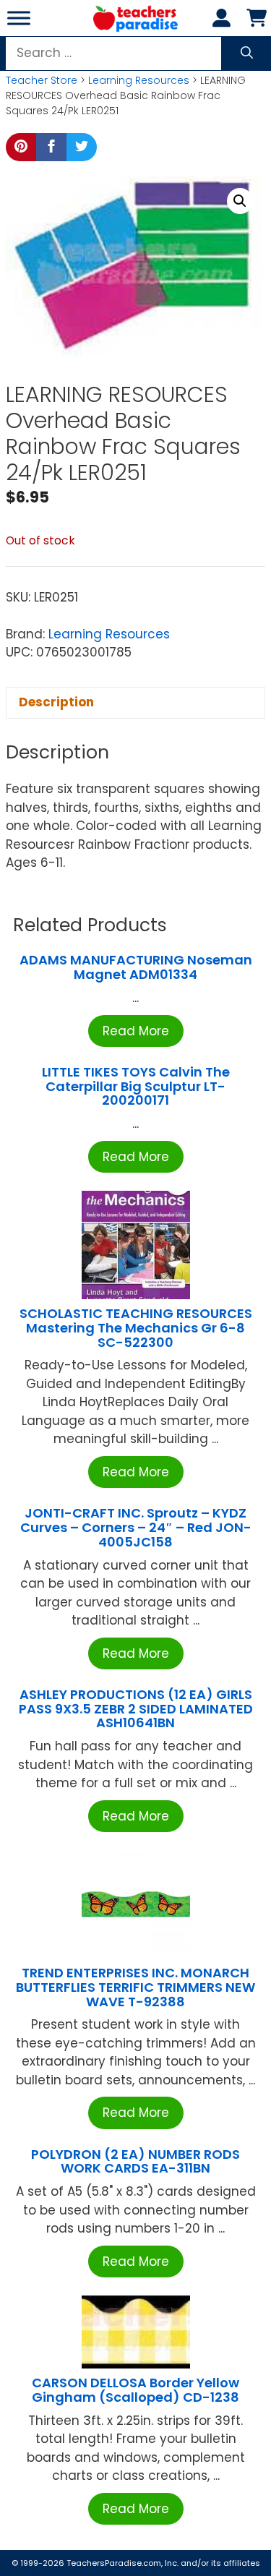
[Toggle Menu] (19, 18)
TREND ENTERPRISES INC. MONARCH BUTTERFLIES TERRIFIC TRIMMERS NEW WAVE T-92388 (135, 1987)
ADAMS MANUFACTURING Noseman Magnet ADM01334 (136, 967)
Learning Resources (139, 80)
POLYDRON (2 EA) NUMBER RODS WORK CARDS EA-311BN (135, 2161)
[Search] (247, 54)
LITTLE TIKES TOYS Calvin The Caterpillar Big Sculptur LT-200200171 (136, 1086)
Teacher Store (42, 80)
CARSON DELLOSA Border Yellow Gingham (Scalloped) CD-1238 (135, 2390)
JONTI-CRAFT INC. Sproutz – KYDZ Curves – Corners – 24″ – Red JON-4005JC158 (136, 1527)
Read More (136, 1031)
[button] (240, 201)
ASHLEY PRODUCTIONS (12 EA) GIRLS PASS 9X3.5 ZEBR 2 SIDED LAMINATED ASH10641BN (136, 1709)
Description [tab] (56, 702)
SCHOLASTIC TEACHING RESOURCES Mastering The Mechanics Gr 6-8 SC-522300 (136, 1328)
